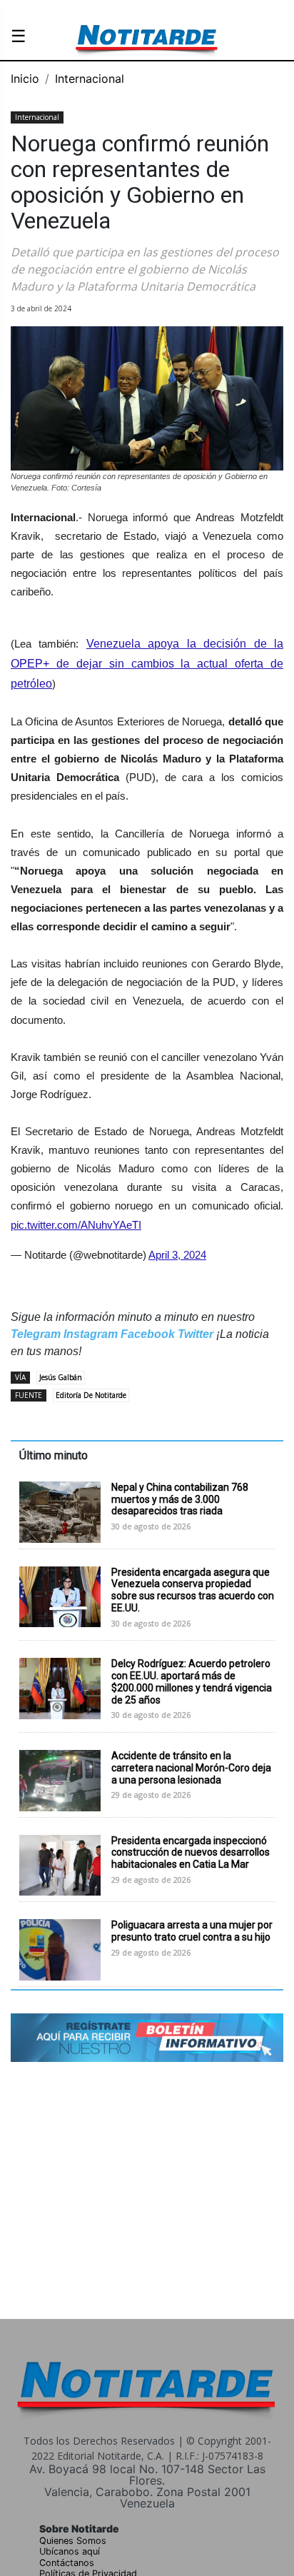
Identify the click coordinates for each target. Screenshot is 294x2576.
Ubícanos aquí (70, 2551)
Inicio (25, 79)
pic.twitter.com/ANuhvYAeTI (76, 1225)
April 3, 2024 (177, 1255)
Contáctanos (67, 2563)
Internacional (90, 79)
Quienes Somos (73, 2541)
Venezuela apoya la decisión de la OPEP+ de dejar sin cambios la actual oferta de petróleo (147, 664)
